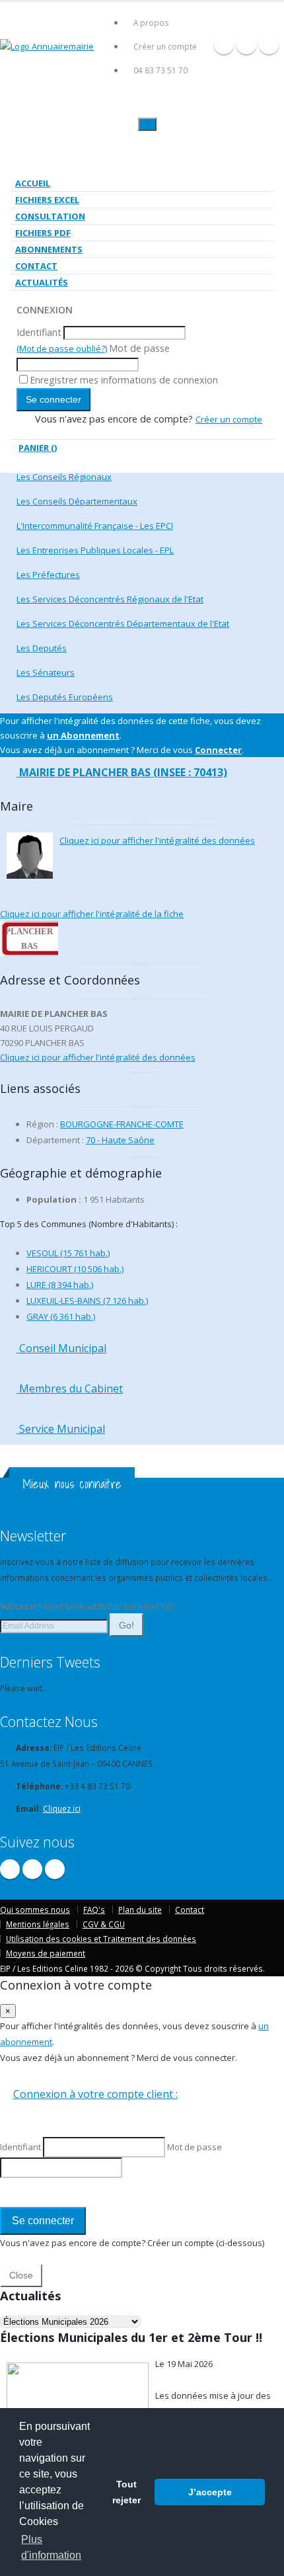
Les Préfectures (48, 575)
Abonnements (49, 249)
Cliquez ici (62, 1808)
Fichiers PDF (43, 233)
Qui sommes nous (35, 1910)
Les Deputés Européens (65, 697)
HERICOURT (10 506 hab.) (75, 1269)
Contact (36, 266)
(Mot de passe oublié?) (62, 348)
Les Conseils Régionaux (64, 477)
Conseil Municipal (61, 1348)
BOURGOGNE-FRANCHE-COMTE (122, 1124)
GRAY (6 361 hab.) (61, 1316)
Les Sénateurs (46, 672)
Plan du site (140, 1910)
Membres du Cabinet (70, 1389)
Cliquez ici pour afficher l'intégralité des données (157, 840)
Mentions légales (38, 1924)
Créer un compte (165, 46)
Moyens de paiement (46, 1953)
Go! (126, 1625)
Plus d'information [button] (51, 2547)
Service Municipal (61, 1429)
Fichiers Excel (47, 200)
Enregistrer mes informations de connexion (124, 380)
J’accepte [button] (210, 2492)
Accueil (33, 183)
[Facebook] (224, 44)
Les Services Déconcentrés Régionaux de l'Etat (110, 599)
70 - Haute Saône (120, 1140)
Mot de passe (139, 348)
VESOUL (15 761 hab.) (68, 1253)
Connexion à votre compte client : (95, 2094)
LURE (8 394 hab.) (60, 1285)
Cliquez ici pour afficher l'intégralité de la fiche (92, 914)
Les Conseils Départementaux (77, 501)
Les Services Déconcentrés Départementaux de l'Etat (123, 624)
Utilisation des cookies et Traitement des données (101, 1939)
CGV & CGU (104, 1924)
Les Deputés (42, 648)
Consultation (50, 216)
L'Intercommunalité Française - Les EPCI (95, 526)
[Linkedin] (269, 44)
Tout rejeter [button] (126, 2492)
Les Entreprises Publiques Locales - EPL (95, 550)
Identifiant (39, 332)
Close (21, 2275)
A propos (151, 22)
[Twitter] (246, 44)
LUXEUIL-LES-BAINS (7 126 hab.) (87, 1301)
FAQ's (94, 1910)
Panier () (38, 448)
